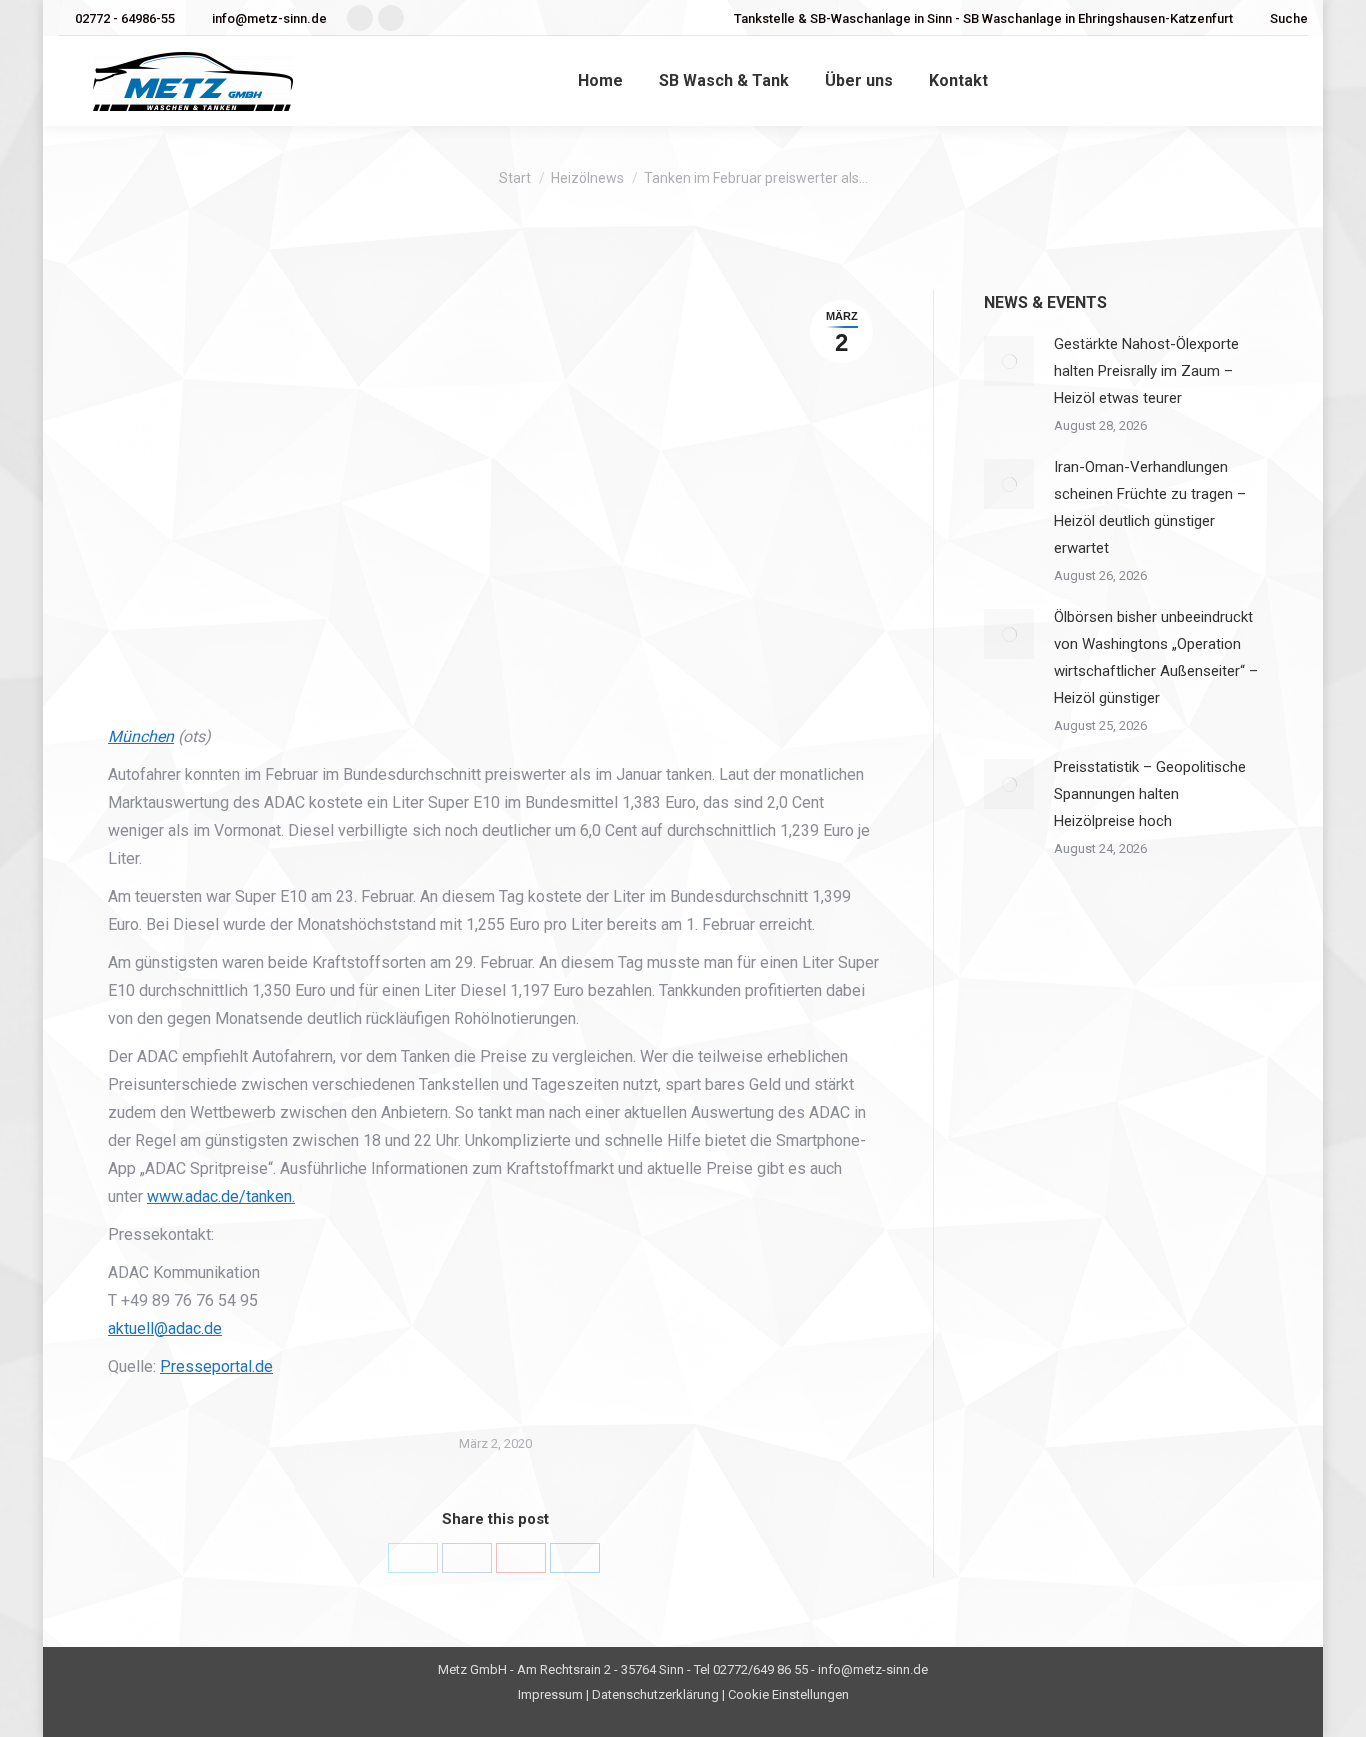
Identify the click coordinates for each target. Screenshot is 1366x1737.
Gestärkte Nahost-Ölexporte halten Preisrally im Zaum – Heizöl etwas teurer (1146, 371)
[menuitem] (600, 81)
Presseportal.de (216, 1366)
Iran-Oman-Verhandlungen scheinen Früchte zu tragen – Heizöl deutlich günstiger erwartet (1150, 507)
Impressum (550, 1694)
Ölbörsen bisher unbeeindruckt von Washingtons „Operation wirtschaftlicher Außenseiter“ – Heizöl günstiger (1156, 657)
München (141, 736)
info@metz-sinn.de (269, 18)
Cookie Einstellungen (788, 1694)
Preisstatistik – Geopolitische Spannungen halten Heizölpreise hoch (1150, 794)
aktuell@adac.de (165, 1328)
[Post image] (1009, 361)
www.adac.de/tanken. (221, 1196)
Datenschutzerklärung (655, 1694)
